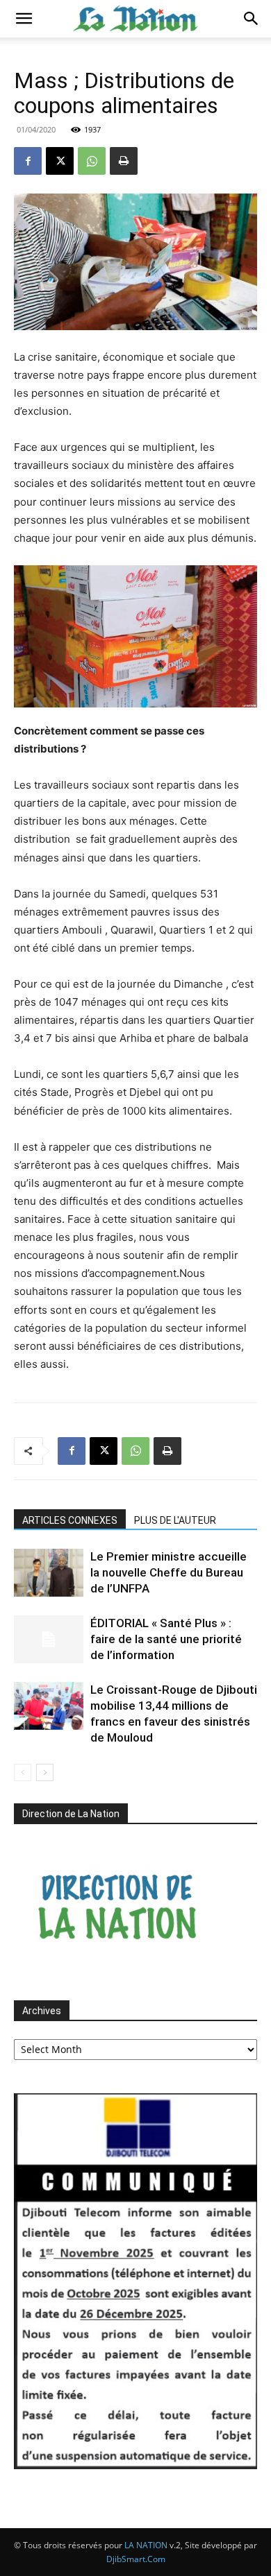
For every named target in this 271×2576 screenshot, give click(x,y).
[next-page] (45, 1772)
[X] (60, 161)
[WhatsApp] (92, 161)
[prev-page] (23, 1772)
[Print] (124, 161)
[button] (24, 19)
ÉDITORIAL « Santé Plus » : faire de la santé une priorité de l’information (166, 1639)
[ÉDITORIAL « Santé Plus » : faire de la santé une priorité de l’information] (49, 1639)
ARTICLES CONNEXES (70, 1520)
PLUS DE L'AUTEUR (175, 1520)
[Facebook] (28, 161)
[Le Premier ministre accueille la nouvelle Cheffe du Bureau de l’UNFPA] (49, 1573)
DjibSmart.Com (136, 2559)
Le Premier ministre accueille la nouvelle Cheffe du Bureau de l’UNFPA (169, 1572)
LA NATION (146, 2545)
